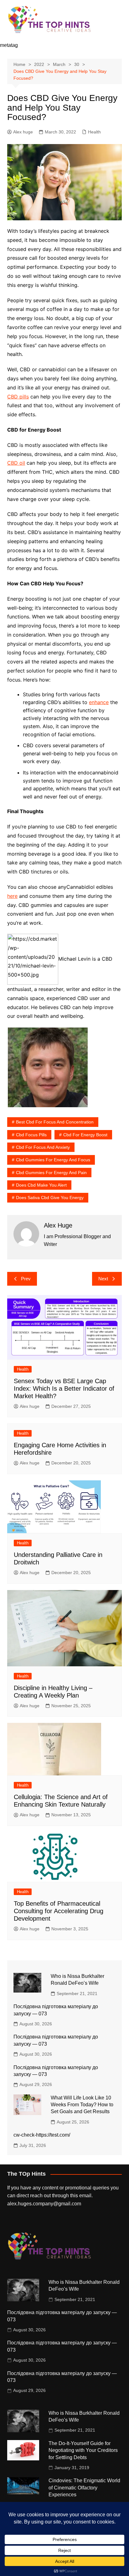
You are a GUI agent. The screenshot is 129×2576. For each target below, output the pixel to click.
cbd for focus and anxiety (43, 1147)
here (12, 896)
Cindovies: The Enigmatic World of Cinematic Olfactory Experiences (84, 2488)
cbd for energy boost (85, 1135)
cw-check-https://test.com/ (42, 2135)
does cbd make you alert (41, 1185)
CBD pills (18, 397)
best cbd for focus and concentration (55, 1122)
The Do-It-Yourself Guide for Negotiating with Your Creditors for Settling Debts (83, 2450)
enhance (99, 702)
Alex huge (23, 132)
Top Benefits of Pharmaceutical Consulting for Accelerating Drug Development (59, 1911)
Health (94, 132)
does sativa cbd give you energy (50, 1198)
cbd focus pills (31, 1135)
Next (103, 1279)
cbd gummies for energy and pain (51, 1173)
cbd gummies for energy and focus (53, 1160)
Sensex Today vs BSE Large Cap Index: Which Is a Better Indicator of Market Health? (64, 1388)
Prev (26, 1279)
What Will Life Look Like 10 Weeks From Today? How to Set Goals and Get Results (82, 2105)
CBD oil (16, 463)
